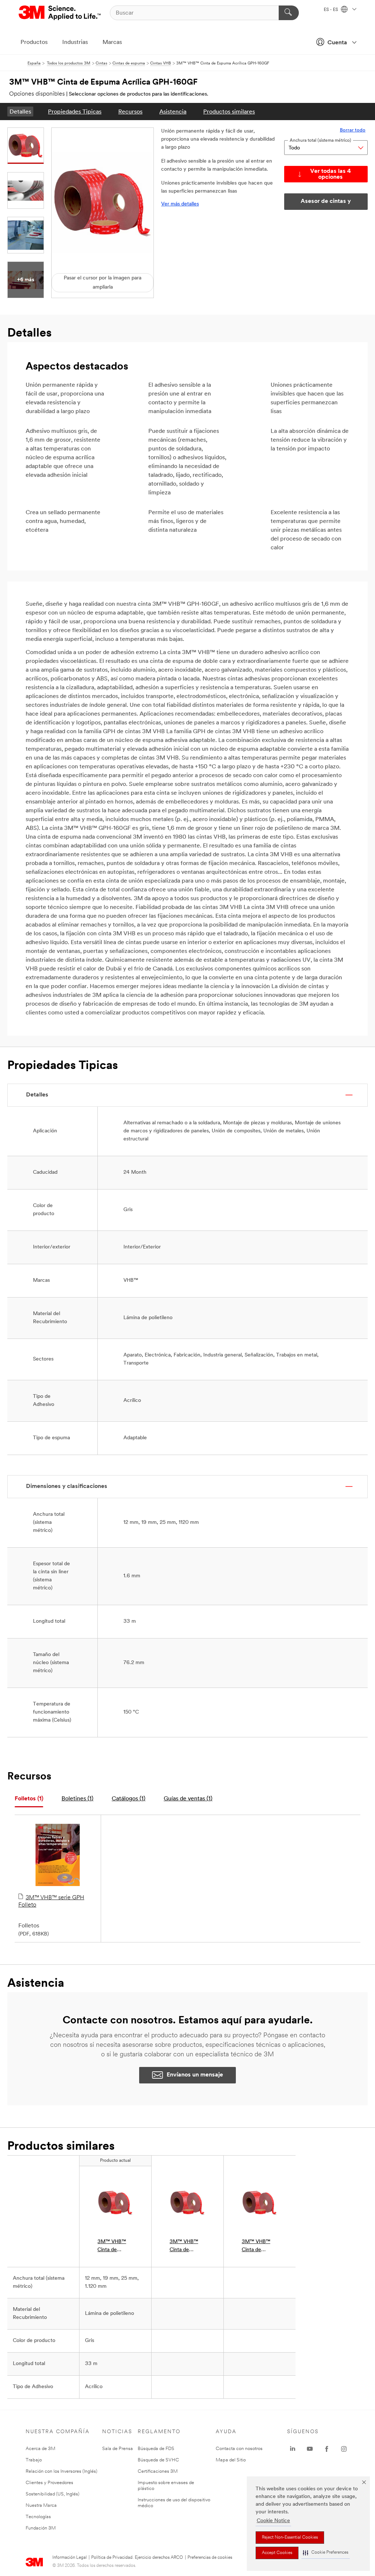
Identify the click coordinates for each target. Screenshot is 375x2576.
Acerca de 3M (40, 2449)
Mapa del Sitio (231, 2460)
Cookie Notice (273, 2521)
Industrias (75, 42)
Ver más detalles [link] (180, 204)
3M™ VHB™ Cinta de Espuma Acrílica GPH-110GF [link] (257, 2247)
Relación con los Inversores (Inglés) (62, 2471)
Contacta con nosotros (239, 2449)
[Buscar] (289, 13)
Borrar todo (353, 130)
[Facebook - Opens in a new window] (327, 2449)
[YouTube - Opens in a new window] (310, 2449)
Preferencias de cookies (210, 2558)
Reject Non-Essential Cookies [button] (290, 2538)
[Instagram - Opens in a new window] (344, 2449)
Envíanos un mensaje (195, 2075)
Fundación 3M (41, 2528)
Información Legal (70, 2558)
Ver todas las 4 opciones (331, 174)
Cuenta (337, 43)
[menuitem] (20, 112)
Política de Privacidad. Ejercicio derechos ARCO (137, 2558)
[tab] (29, 1799)
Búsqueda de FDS (156, 2449)
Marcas (112, 42)
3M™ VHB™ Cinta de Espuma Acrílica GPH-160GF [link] (113, 2247)
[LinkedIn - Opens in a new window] (293, 2449)
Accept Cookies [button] (277, 2553)
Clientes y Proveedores (49, 2483)
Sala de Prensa (118, 2449)
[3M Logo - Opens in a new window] (60, 13)
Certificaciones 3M (158, 2471)
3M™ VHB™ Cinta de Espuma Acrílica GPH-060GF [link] (185, 2247)
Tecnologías (38, 2517)
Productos (34, 42)
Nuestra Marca (41, 2506)
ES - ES (331, 10)
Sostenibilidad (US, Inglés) (53, 2494)
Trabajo (34, 2460)
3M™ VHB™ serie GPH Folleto (51, 1901)
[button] (326, 2553)
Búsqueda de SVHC (158, 2460)
